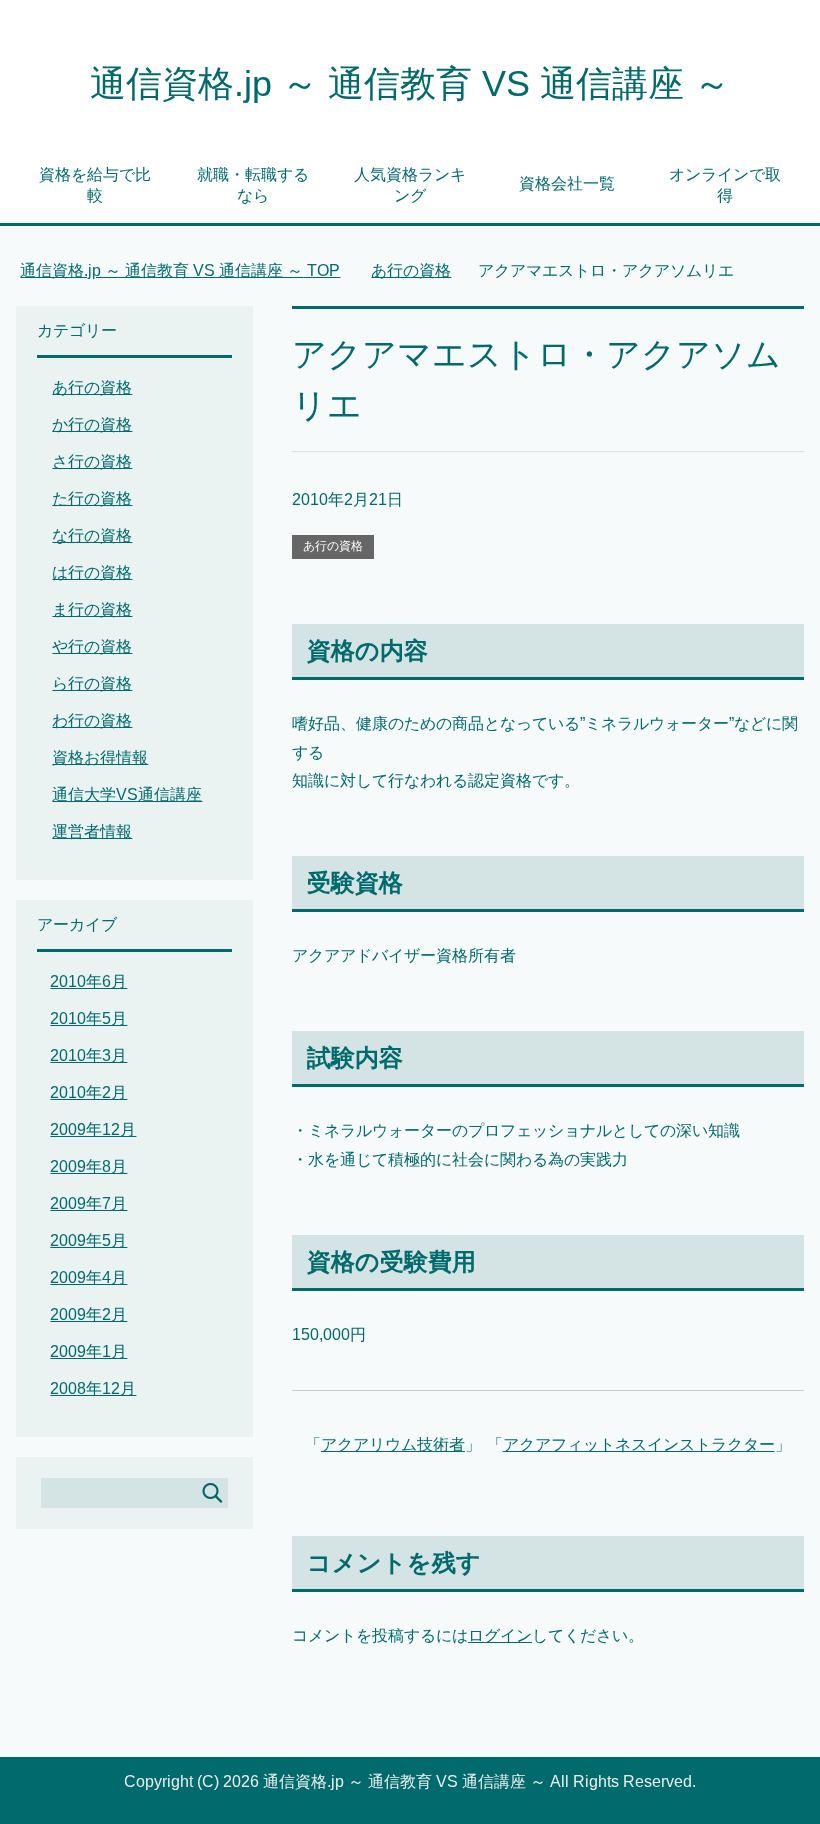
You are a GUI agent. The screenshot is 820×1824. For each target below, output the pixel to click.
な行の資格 (92, 535)
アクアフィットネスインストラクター (639, 1444)
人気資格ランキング (410, 185)
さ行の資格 (92, 461)
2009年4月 (88, 1277)
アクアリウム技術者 (393, 1444)
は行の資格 (92, 572)
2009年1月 (88, 1351)
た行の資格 (92, 498)
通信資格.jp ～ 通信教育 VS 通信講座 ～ (410, 83)
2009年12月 (93, 1129)
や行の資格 (92, 646)
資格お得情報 (100, 757)
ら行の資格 (92, 683)
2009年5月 (88, 1240)
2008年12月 (93, 1388)
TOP (180, 270)
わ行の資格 (92, 720)
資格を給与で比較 (95, 185)
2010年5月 (88, 1018)
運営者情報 (92, 831)
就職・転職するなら (253, 185)
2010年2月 (88, 1092)
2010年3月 (88, 1055)
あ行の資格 (333, 546)
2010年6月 (88, 981)
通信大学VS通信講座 (127, 794)
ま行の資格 (92, 609)
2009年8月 (88, 1166)
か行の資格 (92, 424)
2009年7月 (88, 1203)
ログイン (500, 1635)
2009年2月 (88, 1314)
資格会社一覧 (567, 183)
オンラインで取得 (725, 185)
